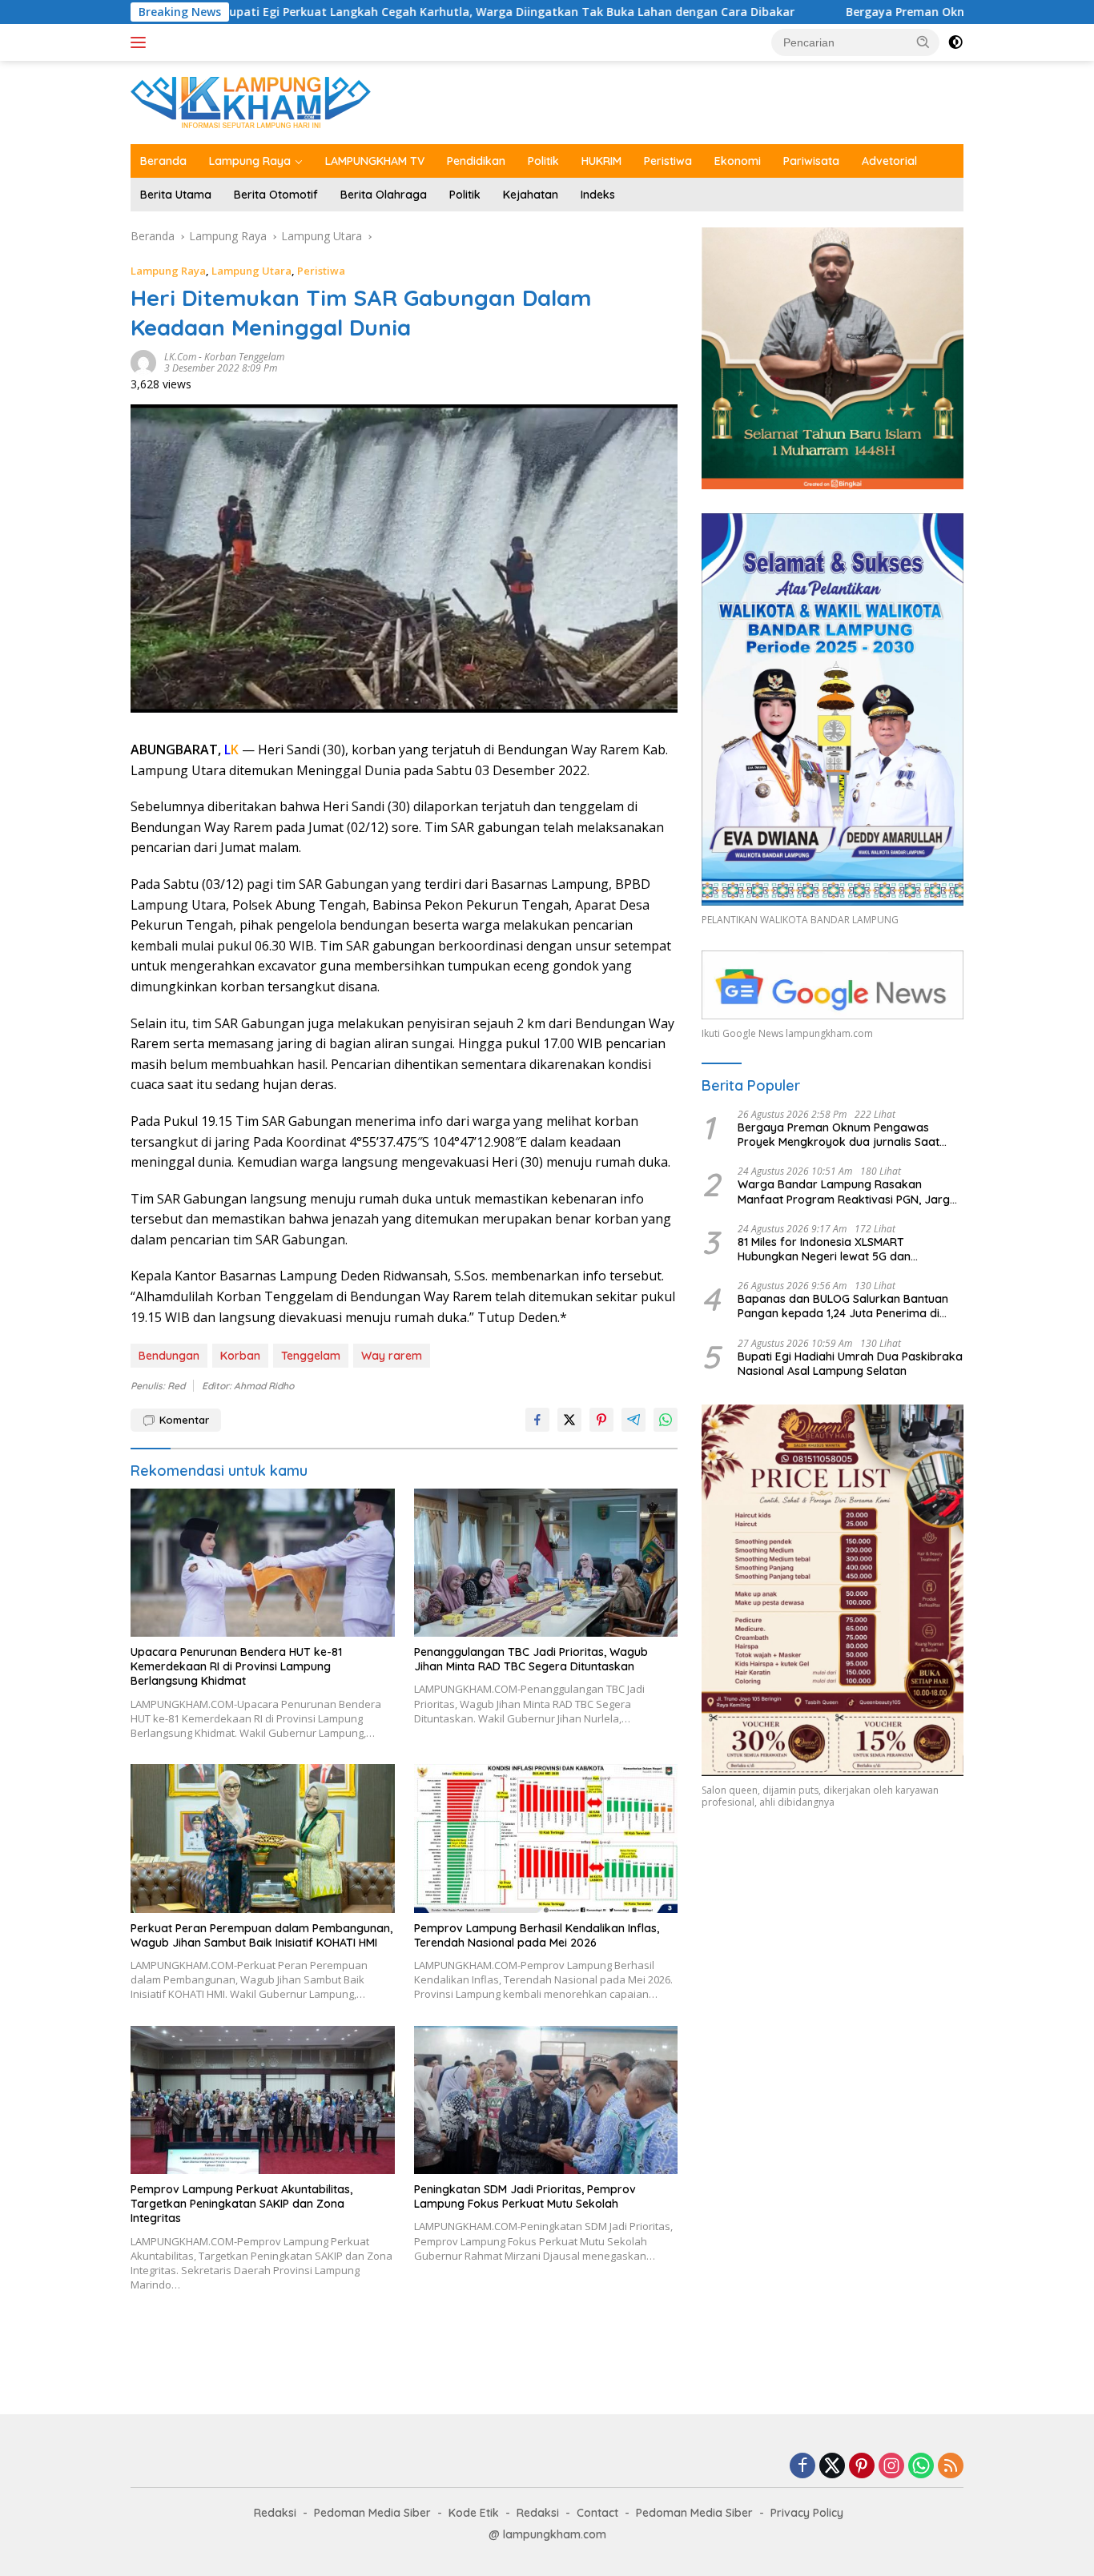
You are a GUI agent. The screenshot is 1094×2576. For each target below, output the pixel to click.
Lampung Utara (251, 271)
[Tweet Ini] (569, 1420)
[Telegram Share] (633, 1420)
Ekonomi (738, 161)
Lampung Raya (250, 161)
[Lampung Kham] (251, 101)
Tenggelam (311, 1356)
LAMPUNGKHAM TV (375, 161)
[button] (923, 42)
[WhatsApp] (921, 2467)
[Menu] (141, 42)
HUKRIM (601, 161)
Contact (597, 2513)
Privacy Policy (807, 2513)
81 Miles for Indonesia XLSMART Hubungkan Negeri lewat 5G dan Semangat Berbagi (824, 1249)
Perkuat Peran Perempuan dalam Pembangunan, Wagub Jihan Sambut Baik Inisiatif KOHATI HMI (261, 1935)
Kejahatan (531, 195)
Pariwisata (811, 161)
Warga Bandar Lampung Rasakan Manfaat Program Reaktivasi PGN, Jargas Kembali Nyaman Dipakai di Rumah (850, 1192)
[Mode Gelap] (955, 42)
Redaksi (275, 2513)
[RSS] (951, 2467)
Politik (543, 161)
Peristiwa (668, 161)
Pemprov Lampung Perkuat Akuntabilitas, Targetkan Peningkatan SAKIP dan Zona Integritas (241, 2204)
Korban (240, 1356)
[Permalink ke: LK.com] (143, 362)
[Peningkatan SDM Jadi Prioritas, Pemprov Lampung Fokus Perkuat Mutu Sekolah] (546, 2100)
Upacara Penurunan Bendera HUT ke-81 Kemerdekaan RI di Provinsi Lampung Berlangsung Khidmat (236, 1666)
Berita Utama (176, 195)
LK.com (180, 357)
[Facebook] (802, 2467)
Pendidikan (476, 161)
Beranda (163, 161)
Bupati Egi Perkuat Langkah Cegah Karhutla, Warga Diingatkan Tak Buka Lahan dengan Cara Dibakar (377, 12)
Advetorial (889, 161)
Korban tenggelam (244, 357)
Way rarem (392, 1356)
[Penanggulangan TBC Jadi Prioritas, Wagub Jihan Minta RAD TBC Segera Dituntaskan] (546, 1563)
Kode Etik (474, 2513)
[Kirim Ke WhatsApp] (666, 1420)
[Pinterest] (862, 2467)
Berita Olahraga (384, 195)
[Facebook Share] (537, 1420)
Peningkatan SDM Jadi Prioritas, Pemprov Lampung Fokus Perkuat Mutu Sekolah (525, 2196)
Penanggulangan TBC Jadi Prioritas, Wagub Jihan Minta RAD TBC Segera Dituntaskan (531, 1659)
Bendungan (169, 1356)
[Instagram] (891, 2467)
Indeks (598, 195)
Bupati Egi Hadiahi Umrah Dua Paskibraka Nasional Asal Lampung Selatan (850, 1364)
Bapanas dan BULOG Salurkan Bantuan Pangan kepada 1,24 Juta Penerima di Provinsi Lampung (843, 1306)
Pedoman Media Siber (372, 2513)
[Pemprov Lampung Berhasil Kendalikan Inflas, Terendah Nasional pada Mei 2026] (546, 1838)
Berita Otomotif (276, 195)
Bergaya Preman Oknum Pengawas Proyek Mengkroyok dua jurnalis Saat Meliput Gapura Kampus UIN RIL (839, 1135)
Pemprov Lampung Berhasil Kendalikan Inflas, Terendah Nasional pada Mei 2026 (537, 1935)
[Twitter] (832, 2467)
